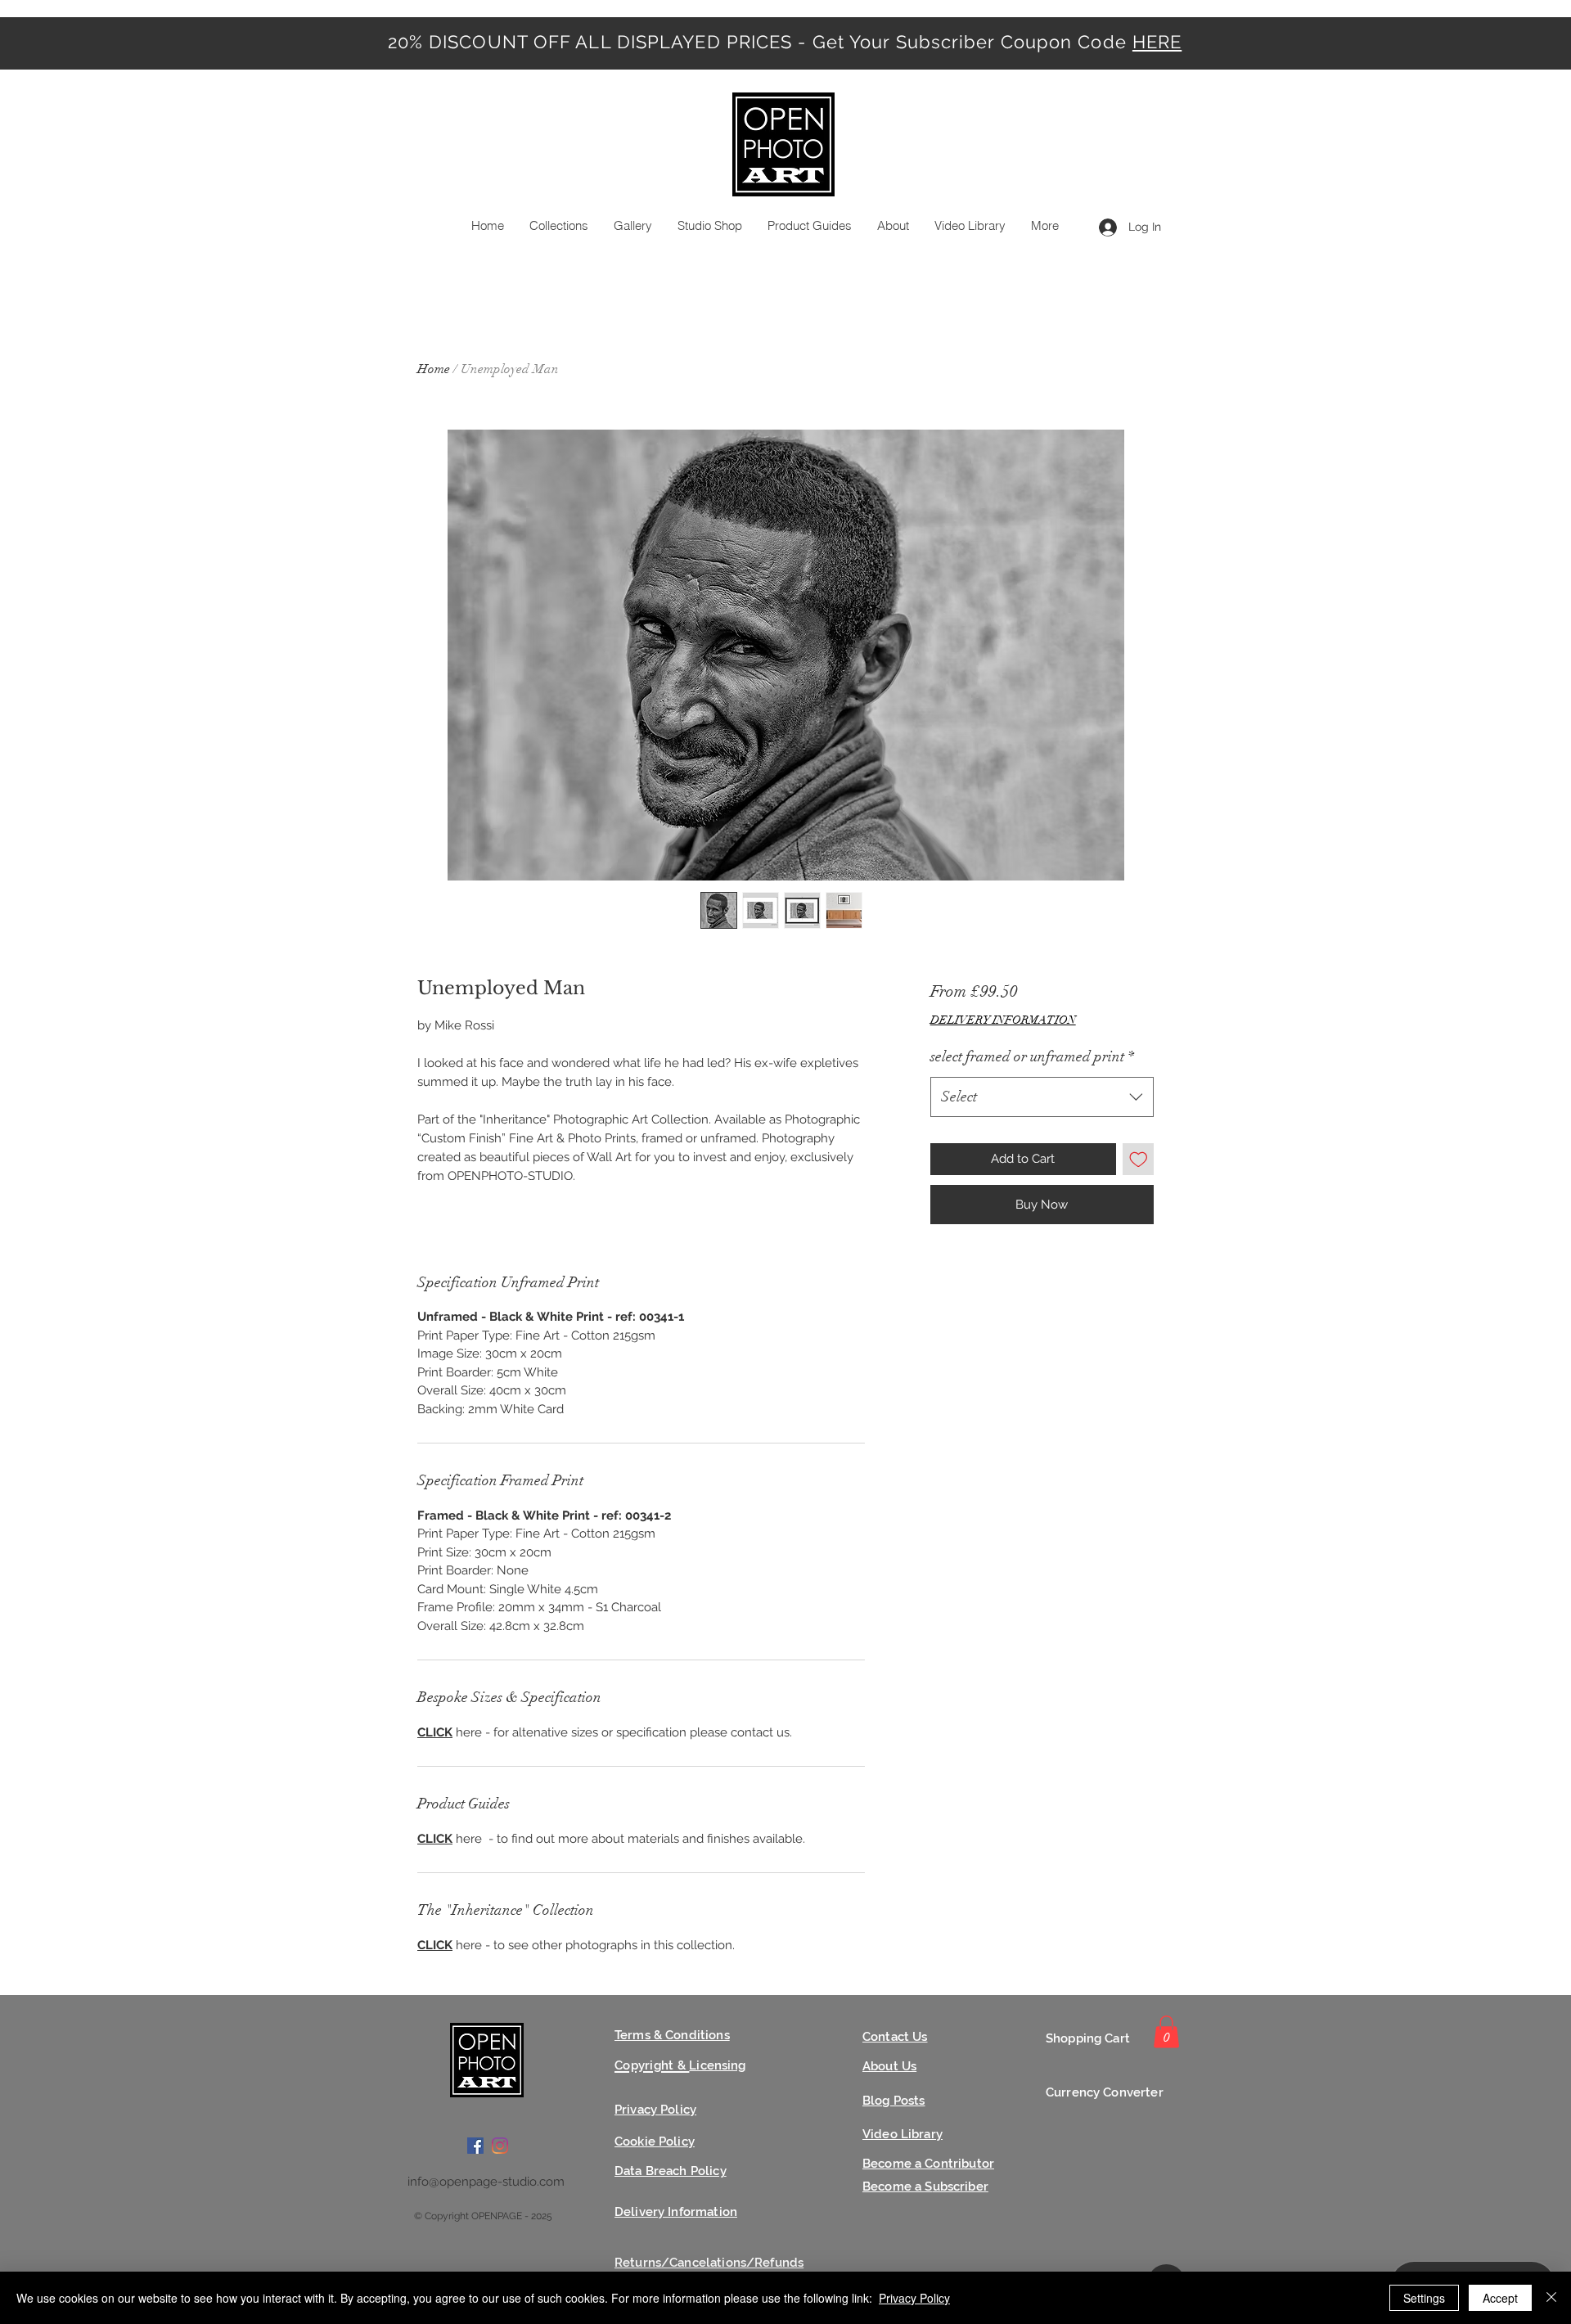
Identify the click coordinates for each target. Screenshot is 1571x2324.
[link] (1166, 2031)
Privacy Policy (914, 2298)
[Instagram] (500, 2146)
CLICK (435, 1732)
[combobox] (1042, 1097)
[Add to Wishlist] (1139, 1159)
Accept (1500, 2298)
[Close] (1551, 2298)
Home (434, 369)
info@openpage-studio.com (486, 2182)
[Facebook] (475, 2146)
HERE (1157, 42)
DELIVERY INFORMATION (1003, 1020)
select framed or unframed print (1032, 1056)
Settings (1424, 2298)
